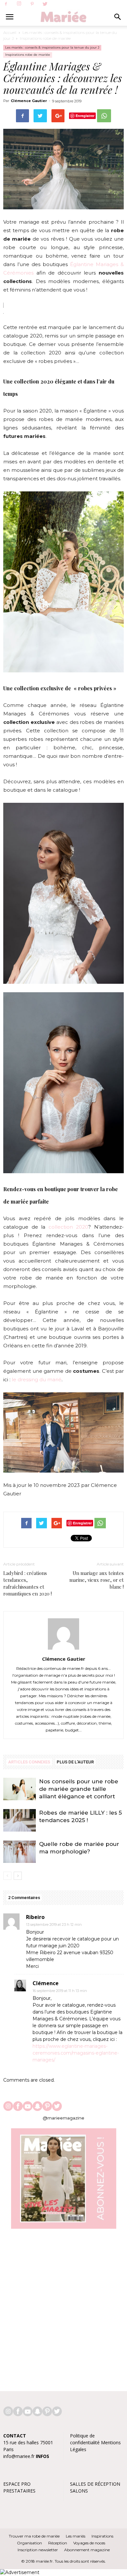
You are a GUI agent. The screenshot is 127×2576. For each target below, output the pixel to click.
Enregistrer (85, 116)
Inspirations (102, 2536)
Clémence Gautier (29, 101)
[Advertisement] (63, 2307)
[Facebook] (6, 4)
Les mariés (76, 2536)
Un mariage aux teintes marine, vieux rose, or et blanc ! (97, 1580)
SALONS (79, 2491)
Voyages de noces (89, 2543)
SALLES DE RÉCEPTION (95, 2484)
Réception (58, 2543)
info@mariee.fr (19, 2456)
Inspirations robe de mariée (45, 38)
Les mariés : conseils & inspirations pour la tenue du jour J (52, 47)
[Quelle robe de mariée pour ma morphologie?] (20, 1852)
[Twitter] (45, 4)
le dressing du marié (37, 1379)
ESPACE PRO (17, 2484)
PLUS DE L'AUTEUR (75, 1762)
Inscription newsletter (38, 2550)
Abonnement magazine (87, 2550)
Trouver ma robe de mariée (34, 2536)
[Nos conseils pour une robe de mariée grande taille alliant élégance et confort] (20, 1789)
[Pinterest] (32, 4)
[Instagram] (19, 4)
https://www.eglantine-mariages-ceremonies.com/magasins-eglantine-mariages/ (76, 2053)
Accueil (10, 32)
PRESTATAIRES (19, 2491)
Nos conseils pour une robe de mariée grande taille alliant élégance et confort (79, 1789)
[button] (118, 17)
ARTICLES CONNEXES (29, 1762)
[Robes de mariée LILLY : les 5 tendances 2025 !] (20, 1820)
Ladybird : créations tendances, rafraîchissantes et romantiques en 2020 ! (28, 1583)
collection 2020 (69, 1227)
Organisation (29, 2543)
